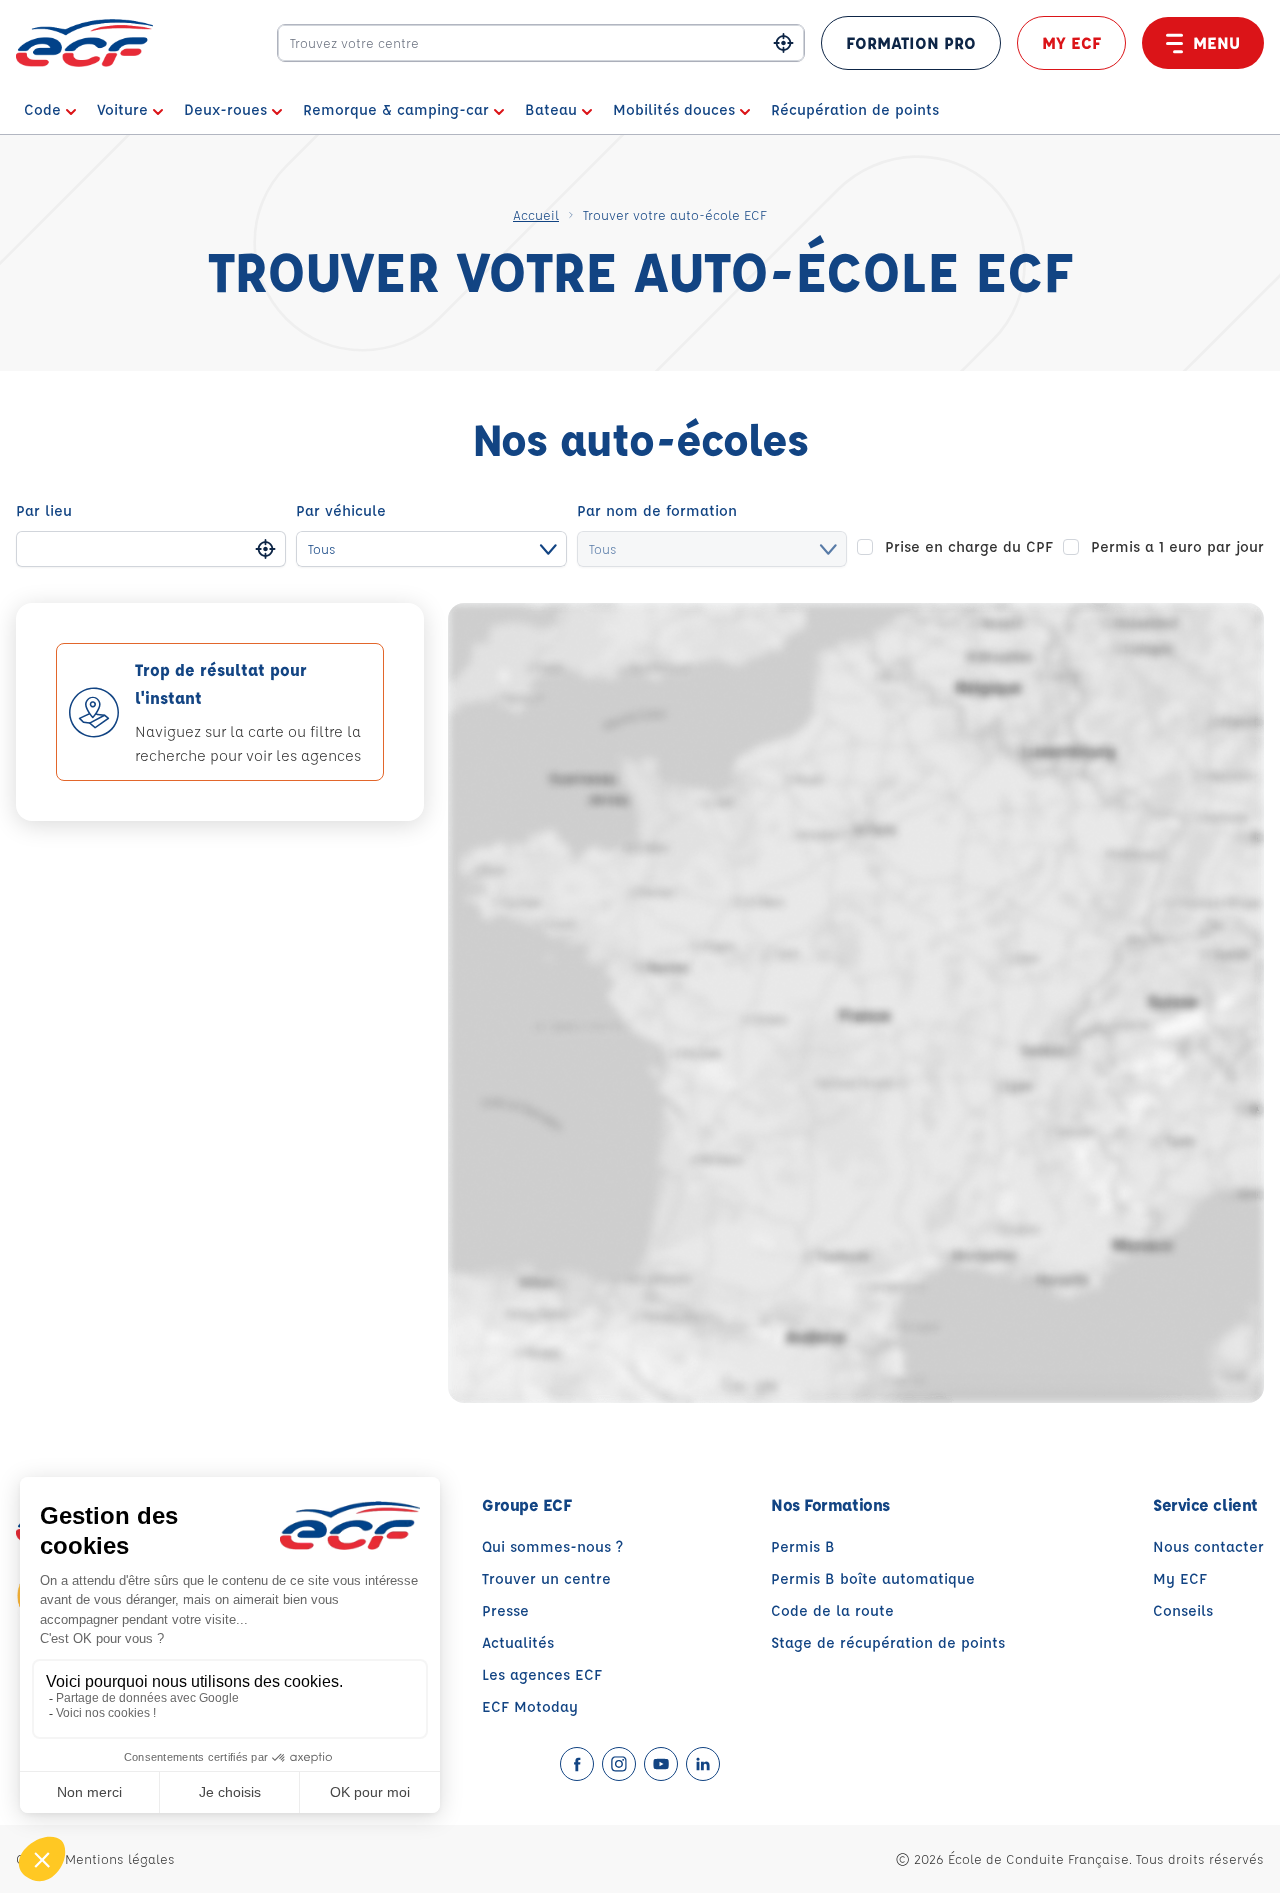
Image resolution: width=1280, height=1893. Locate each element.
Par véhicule (341, 510)
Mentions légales (120, 1858)
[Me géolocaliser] (783, 43)
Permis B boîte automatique (873, 1578)
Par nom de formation (657, 510)
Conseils (1183, 1610)
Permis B (803, 1546)
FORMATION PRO (911, 42)
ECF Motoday (530, 1706)
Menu (1216, 42)
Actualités (518, 1642)
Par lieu (44, 510)
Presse (505, 1610)
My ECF (1071, 42)
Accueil (536, 214)
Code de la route (832, 1610)
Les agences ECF (542, 1674)
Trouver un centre (546, 1578)
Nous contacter (1208, 1546)
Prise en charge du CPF (969, 546)
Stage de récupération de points (888, 1642)
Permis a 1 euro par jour (1177, 546)
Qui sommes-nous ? (552, 1546)
